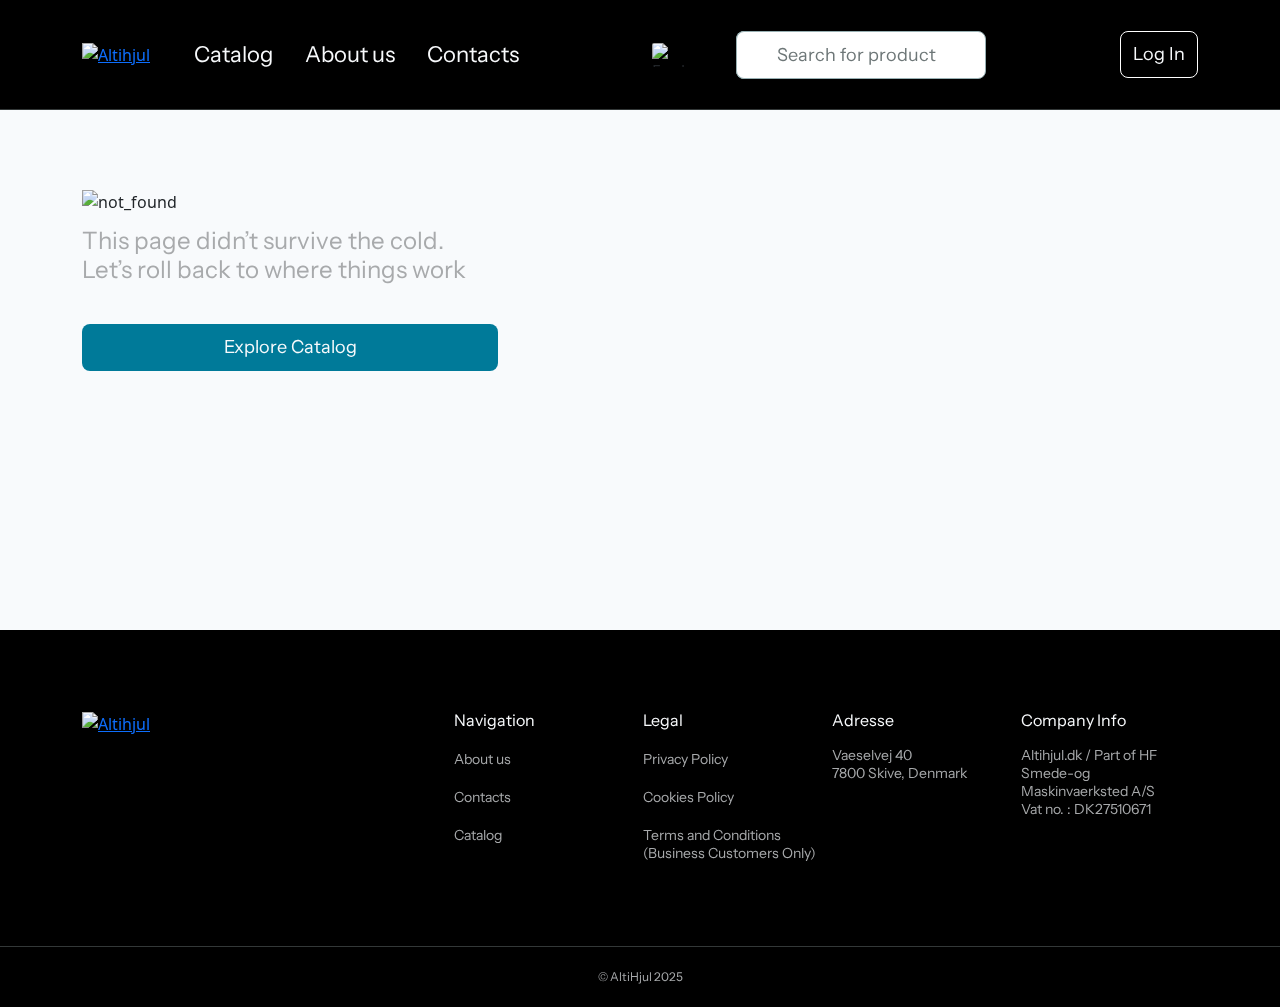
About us (350, 54)
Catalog (233, 54)
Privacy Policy (685, 759)
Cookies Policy (688, 797)
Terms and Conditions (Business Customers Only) (729, 844)
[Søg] (756, 55)
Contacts (473, 54)
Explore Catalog (290, 347)
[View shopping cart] (1025, 55)
